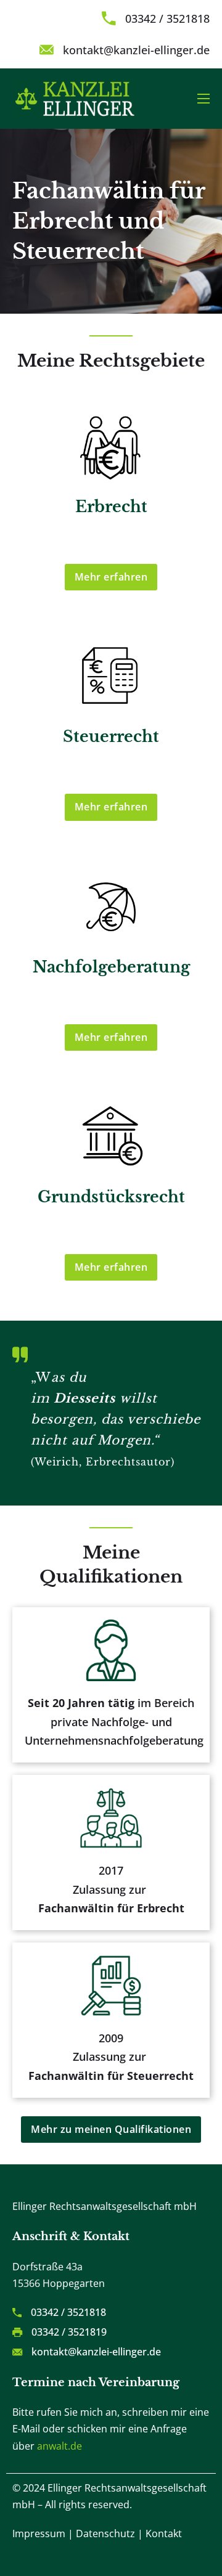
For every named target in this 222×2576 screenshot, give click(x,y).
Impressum (39, 2533)
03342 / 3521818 (167, 18)
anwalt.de (60, 2446)
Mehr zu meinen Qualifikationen (111, 2129)
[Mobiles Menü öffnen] (203, 99)
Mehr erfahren (111, 577)
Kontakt (164, 2533)
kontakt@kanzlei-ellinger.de (136, 50)
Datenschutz (105, 2533)
